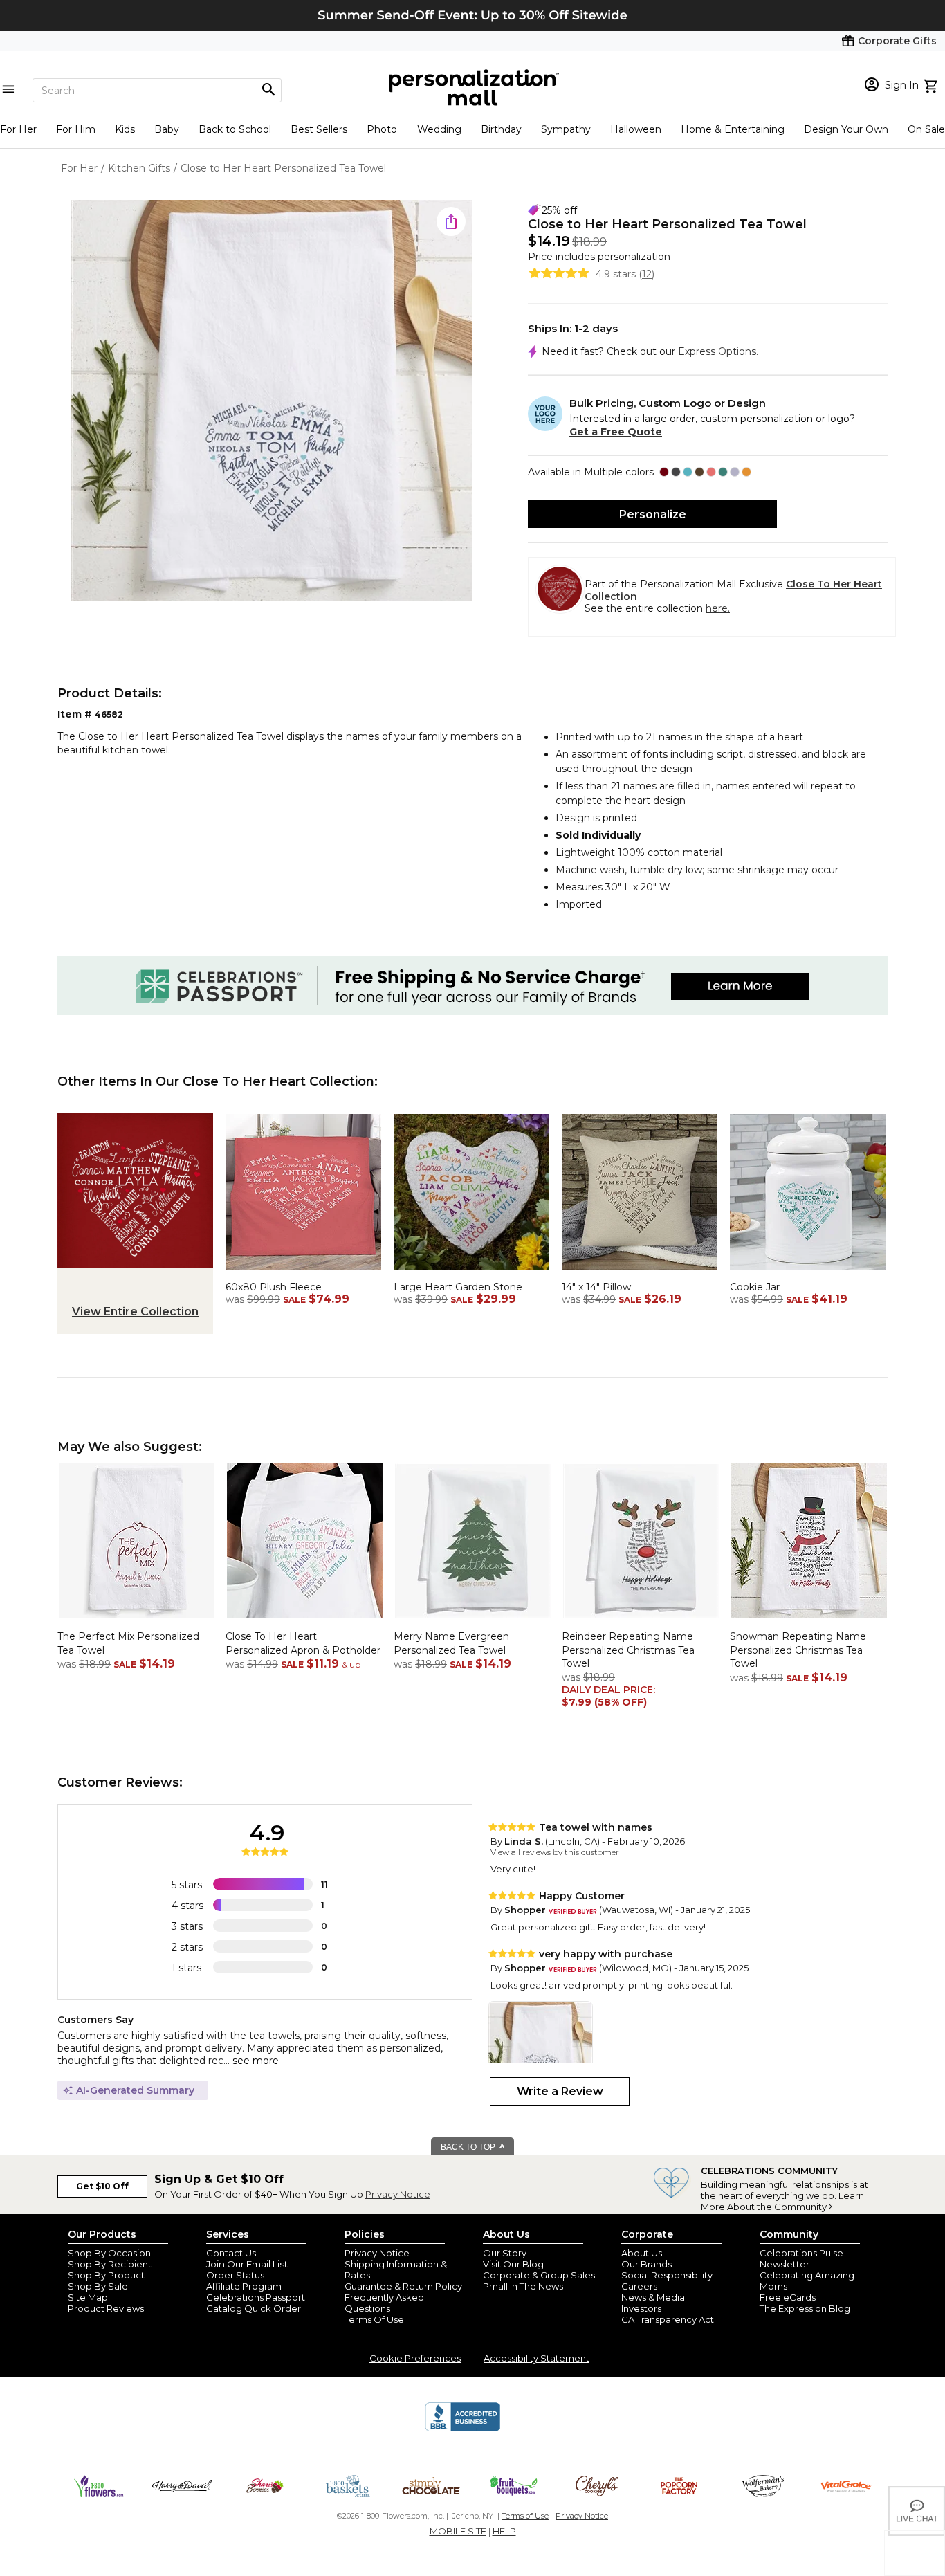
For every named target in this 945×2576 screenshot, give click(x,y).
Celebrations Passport (256, 2297)
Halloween (636, 129)
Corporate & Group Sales (539, 2275)
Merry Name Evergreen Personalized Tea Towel (451, 1643)
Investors (641, 2308)
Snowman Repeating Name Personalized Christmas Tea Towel (798, 1650)
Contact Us (231, 2253)
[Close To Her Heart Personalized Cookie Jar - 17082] (808, 1273)
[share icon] (451, 221)
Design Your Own (846, 129)
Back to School (235, 129)
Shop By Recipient (110, 2264)
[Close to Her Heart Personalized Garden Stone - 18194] (471, 1273)
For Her (18, 129)
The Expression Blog (805, 2308)
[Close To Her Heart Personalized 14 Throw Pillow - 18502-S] (640, 1273)
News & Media (653, 2297)
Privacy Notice (398, 2194)
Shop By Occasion (109, 2253)
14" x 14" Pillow (596, 1287)
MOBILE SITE (458, 2531)
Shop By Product (106, 2275)
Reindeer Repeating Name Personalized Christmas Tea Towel (628, 1650)
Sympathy (566, 129)
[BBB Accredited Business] (463, 2429)
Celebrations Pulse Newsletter (801, 2258)
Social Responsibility (667, 2275)
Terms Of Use (374, 2319)
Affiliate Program (244, 2286)
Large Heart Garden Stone (458, 1287)
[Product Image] (272, 402)
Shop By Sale (98, 2286)
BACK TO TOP (469, 2147)
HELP (504, 2531)
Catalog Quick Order (254, 2308)
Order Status (235, 2275)
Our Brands (646, 2264)
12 (647, 274)
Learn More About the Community (782, 2201)
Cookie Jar (755, 1287)
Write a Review (560, 2091)
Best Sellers (319, 129)
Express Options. (718, 351)
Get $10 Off (102, 2186)
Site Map (88, 2297)
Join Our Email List (247, 2264)
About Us (642, 2253)
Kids (125, 129)
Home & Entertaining (733, 129)
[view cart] (932, 84)
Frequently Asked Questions (384, 2303)
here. (718, 608)
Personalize (653, 514)
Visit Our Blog (513, 2264)
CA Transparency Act (668, 2319)
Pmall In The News (523, 2286)
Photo (382, 129)
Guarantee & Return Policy (403, 2286)
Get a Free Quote (616, 432)
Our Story (505, 2253)
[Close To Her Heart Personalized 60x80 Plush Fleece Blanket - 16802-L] (303, 1273)
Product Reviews (106, 2308)
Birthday (501, 129)
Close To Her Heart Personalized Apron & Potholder (303, 1643)
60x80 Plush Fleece (274, 1287)
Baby (167, 129)
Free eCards (788, 2297)
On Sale (926, 129)
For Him (76, 129)
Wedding (439, 129)
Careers (639, 2286)
